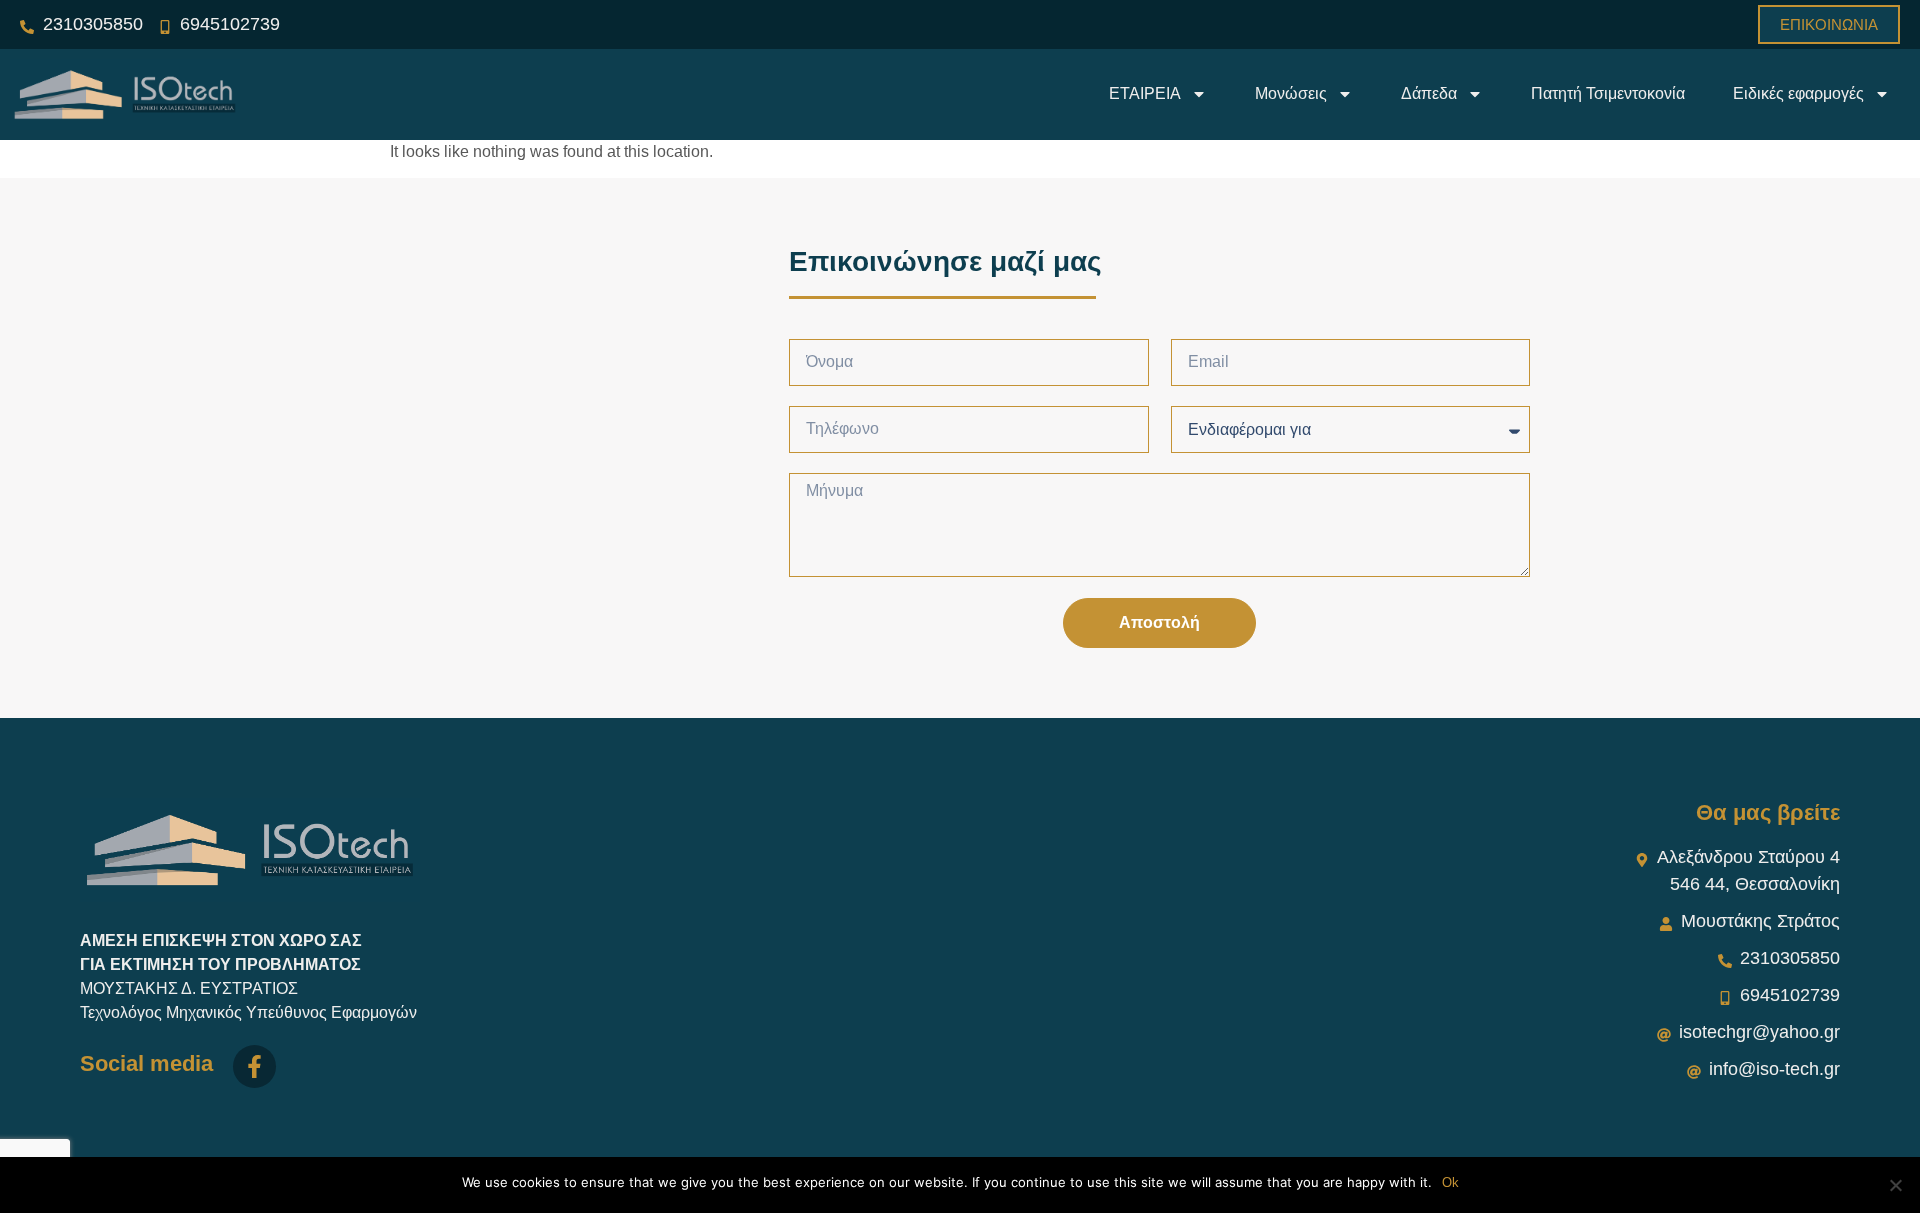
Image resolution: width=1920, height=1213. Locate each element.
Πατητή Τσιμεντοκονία (1608, 93)
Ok (1450, 1182)
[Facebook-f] (254, 1066)
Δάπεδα (1429, 93)
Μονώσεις (1291, 93)
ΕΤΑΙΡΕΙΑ (1145, 93)
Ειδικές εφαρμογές (1798, 93)
